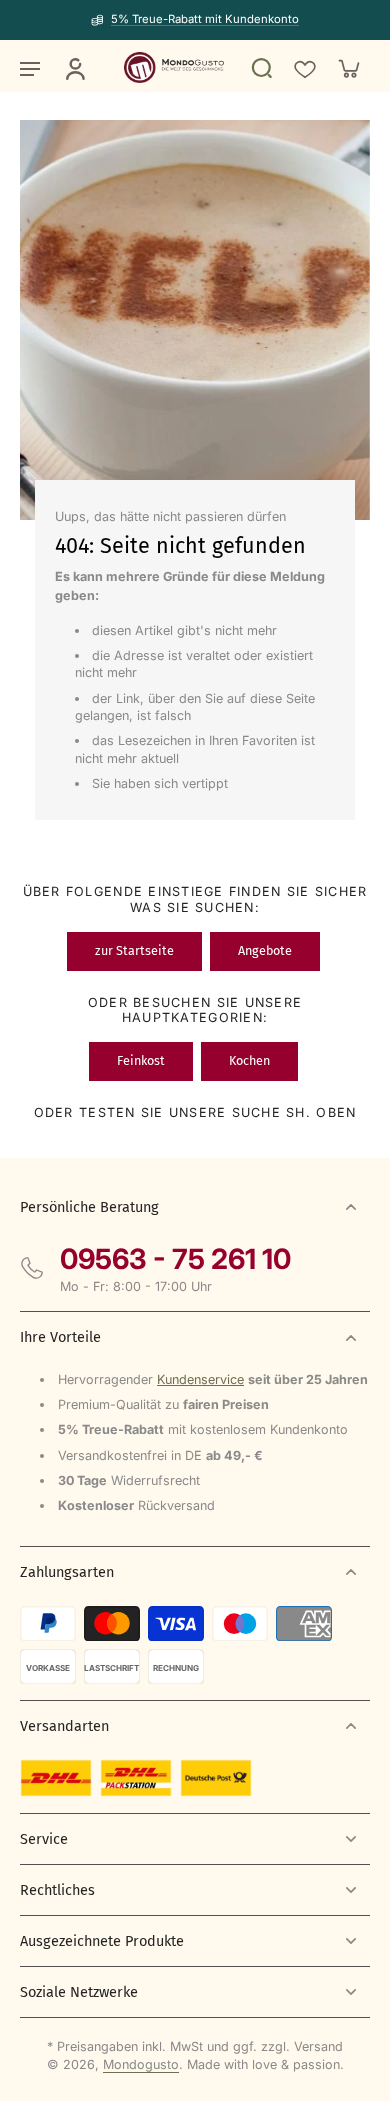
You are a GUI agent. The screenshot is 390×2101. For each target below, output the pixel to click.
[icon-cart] (348, 68)
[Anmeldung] (74, 68)
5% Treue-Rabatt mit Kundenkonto (205, 19)
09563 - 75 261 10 (175, 1259)
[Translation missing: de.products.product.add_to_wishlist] (304, 68)
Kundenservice (200, 1379)
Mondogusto (141, 2064)
